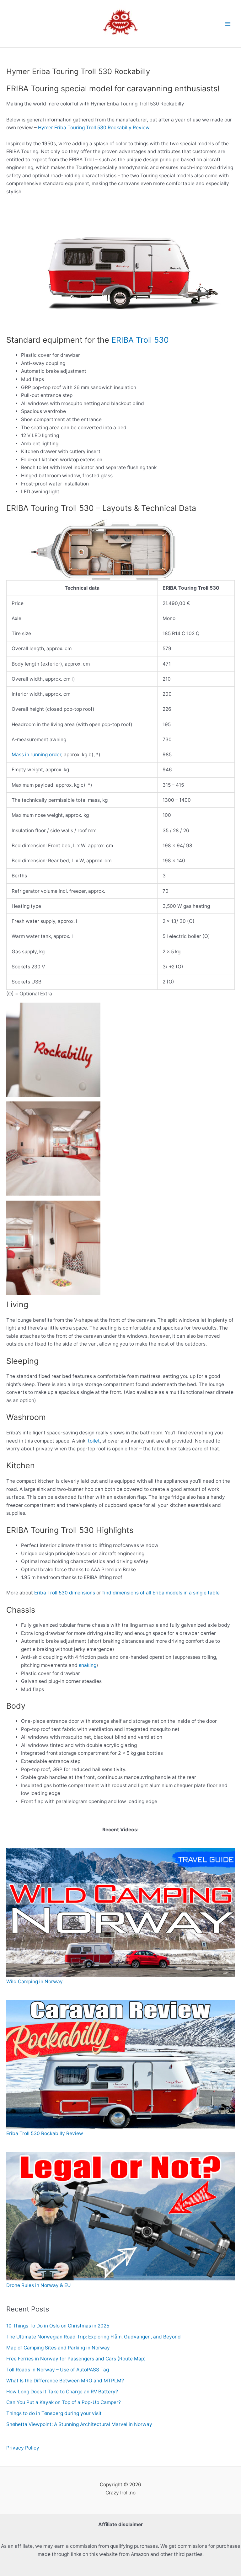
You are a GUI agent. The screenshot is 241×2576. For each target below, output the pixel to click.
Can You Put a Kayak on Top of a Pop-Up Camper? (65, 2402)
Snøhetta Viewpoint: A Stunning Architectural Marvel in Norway (79, 2424)
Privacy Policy (23, 2448)
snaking (88, 1665)
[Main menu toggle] (228, 24)
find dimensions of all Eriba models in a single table (161, 1593)
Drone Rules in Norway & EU (39, 2285)
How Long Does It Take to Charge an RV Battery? (63, 2392)
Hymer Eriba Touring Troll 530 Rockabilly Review (94, 128)
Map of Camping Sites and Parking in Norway (58, 2348)
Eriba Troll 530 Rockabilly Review (45, 2133)
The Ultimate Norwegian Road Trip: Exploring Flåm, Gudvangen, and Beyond (94, 2337)
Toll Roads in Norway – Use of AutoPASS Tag (58, 2370)
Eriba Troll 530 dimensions (65, 1593)
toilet (94, 1441)
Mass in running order (36, 755)
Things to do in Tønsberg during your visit (54, 2413)
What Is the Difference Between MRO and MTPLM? (65, 2381)
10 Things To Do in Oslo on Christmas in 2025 (58, 2326)
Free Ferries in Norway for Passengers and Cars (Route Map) (76, 2359)
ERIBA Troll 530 (140, 340)
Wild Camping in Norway (35, 1982)
